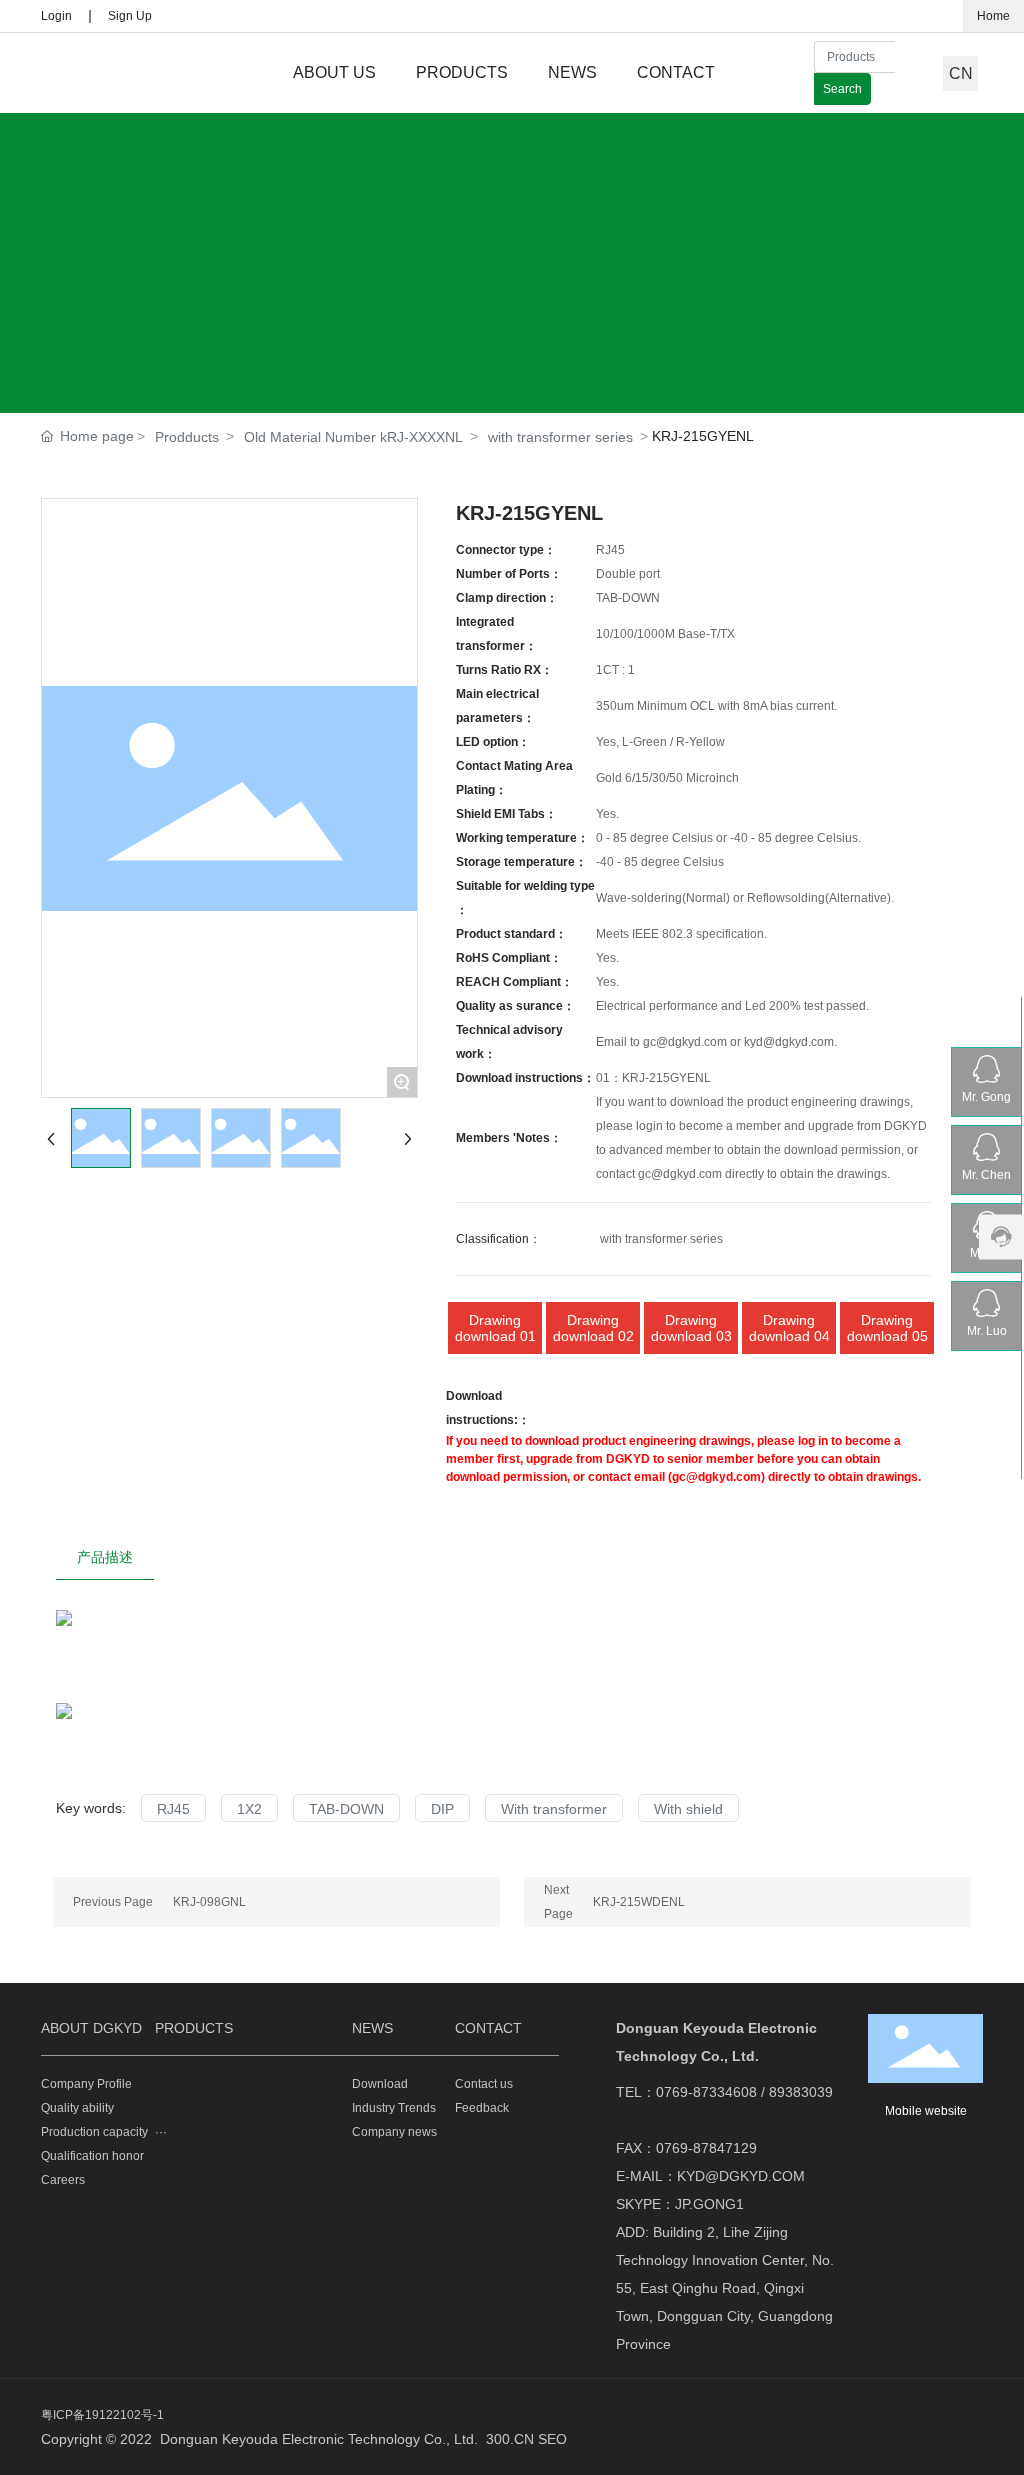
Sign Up (130, 16)
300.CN (510, 2439)
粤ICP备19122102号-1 (102, 2415)
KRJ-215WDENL (639, 1902)
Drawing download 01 (495, 1328)
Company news (394, 2132)
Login (56, 16)
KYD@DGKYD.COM (741, 2176)
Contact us (484, 2084)
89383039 (801, 2092)
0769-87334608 (706, 2092)
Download (380, 2084)
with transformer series (560, 437)
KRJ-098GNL (209, 1902)
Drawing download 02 (593, 1328)
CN (961, 73)
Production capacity (94, 2132)
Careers (63, 2180)
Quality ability (77, 2108)
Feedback (482, 2108)
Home (993, 16)
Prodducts (187, 437)
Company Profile (86, 2084)
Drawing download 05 (887, 1328)
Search (842, 89)
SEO (552, 2439)
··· (161, 2132)
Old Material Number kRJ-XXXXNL (353, 437)
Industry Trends (394, 2108)
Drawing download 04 (789, 1328)
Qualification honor (92, 2156)
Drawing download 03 (691, 1328)
